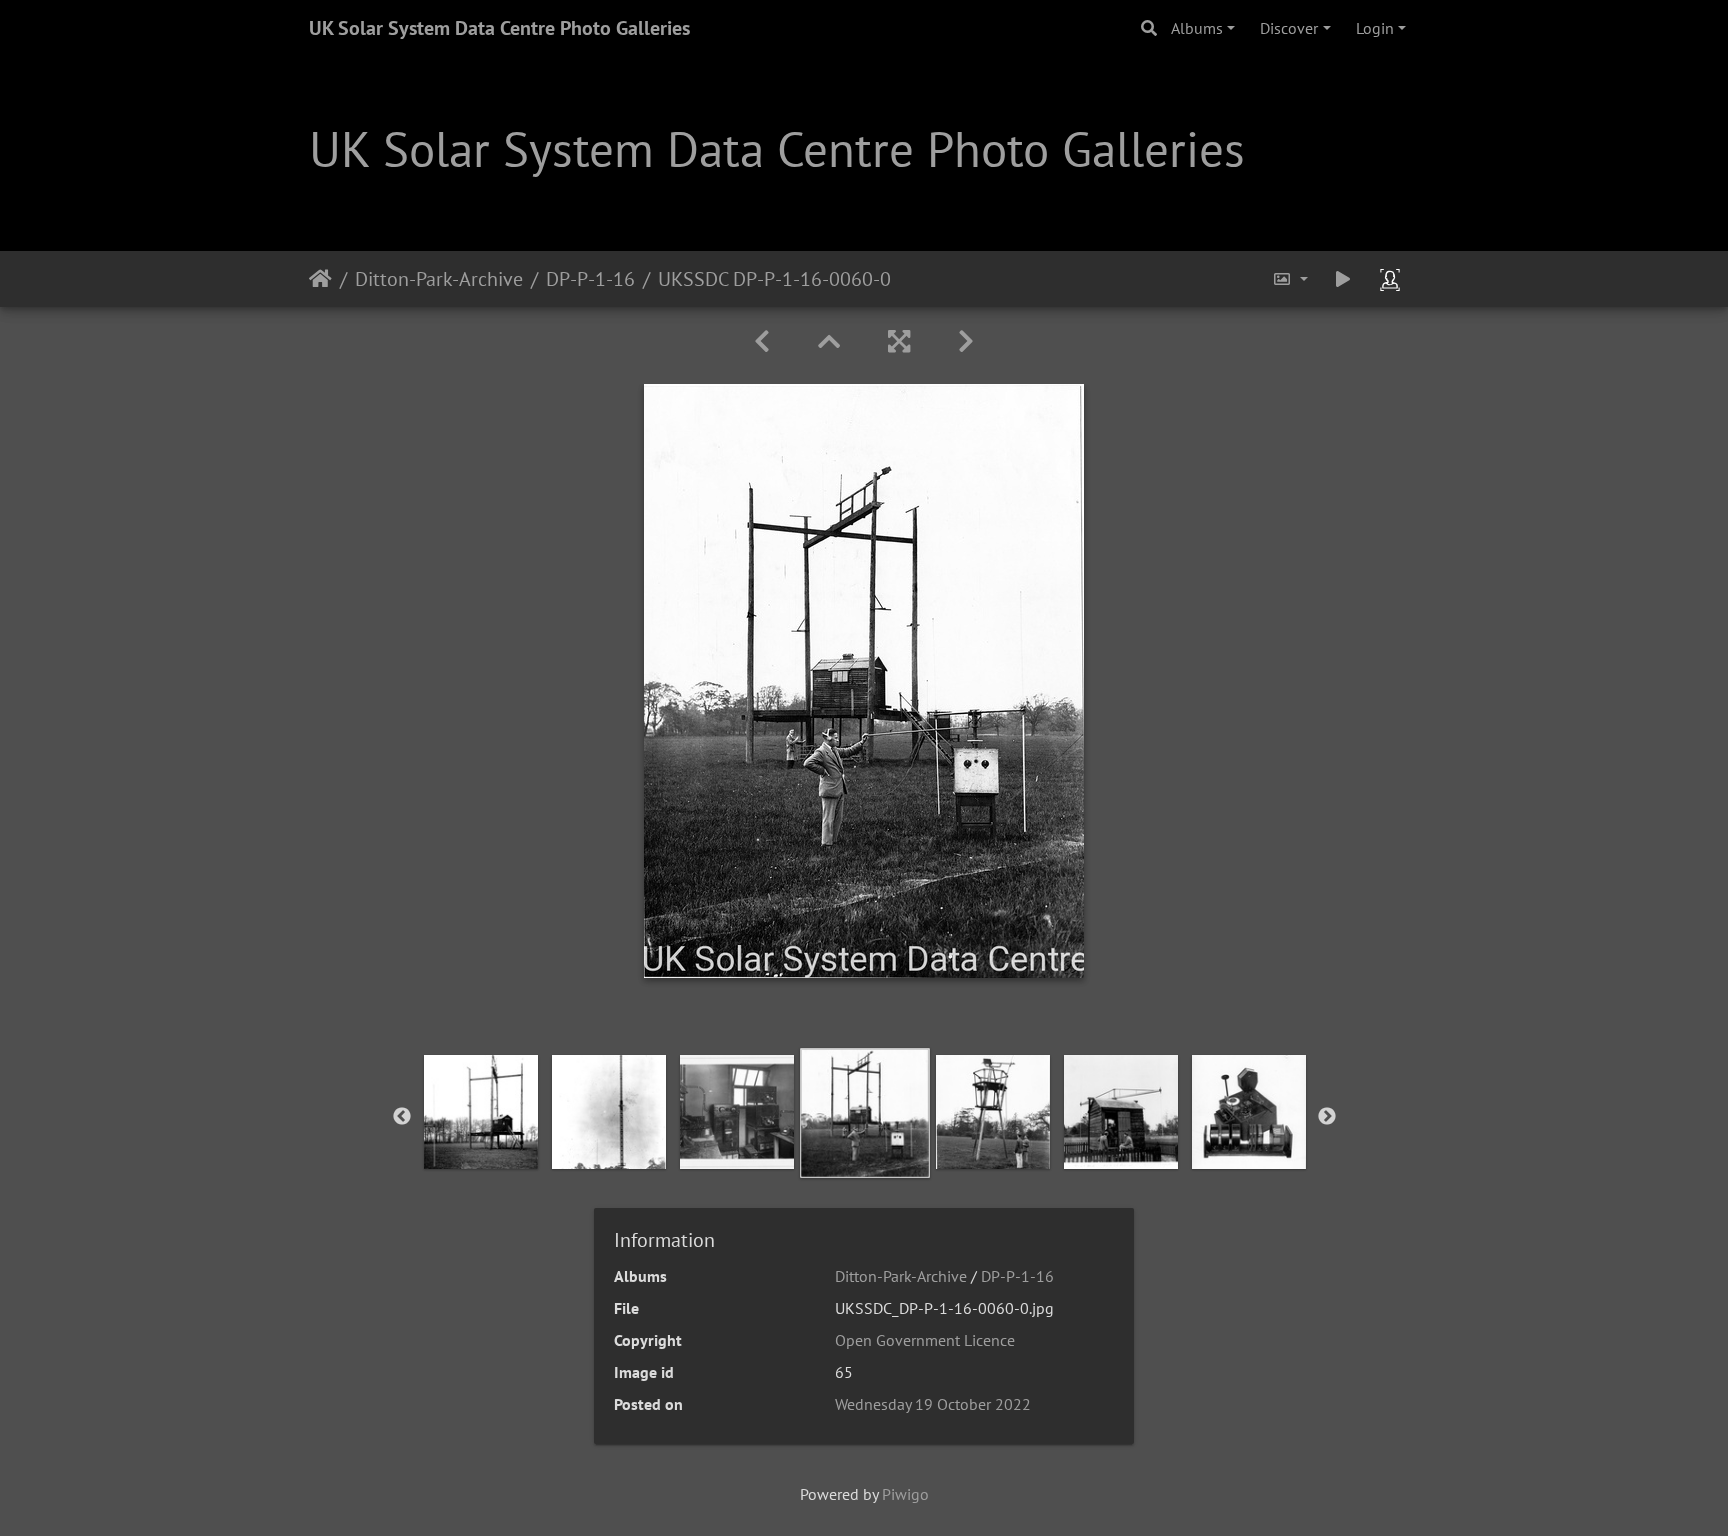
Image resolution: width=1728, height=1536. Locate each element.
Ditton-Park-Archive (439, 279)
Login (1375, 28)
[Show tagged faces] (1392, 279)
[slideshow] (1343, 279)
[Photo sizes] (1290, 279)
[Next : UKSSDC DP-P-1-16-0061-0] (966, 341)
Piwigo (905, 1494)
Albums (1197, 28)
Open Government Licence (925, 1340)
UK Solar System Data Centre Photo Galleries (499, 28)
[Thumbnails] (829, 341)
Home (320, 279)
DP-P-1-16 (590, 279)
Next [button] (1327, 1117)
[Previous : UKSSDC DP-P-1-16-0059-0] (762, 341)
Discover (1289, 28)
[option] (481, 1112)
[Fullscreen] (899, 341)
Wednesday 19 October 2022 (933, 1404)
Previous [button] (402, 1117)
